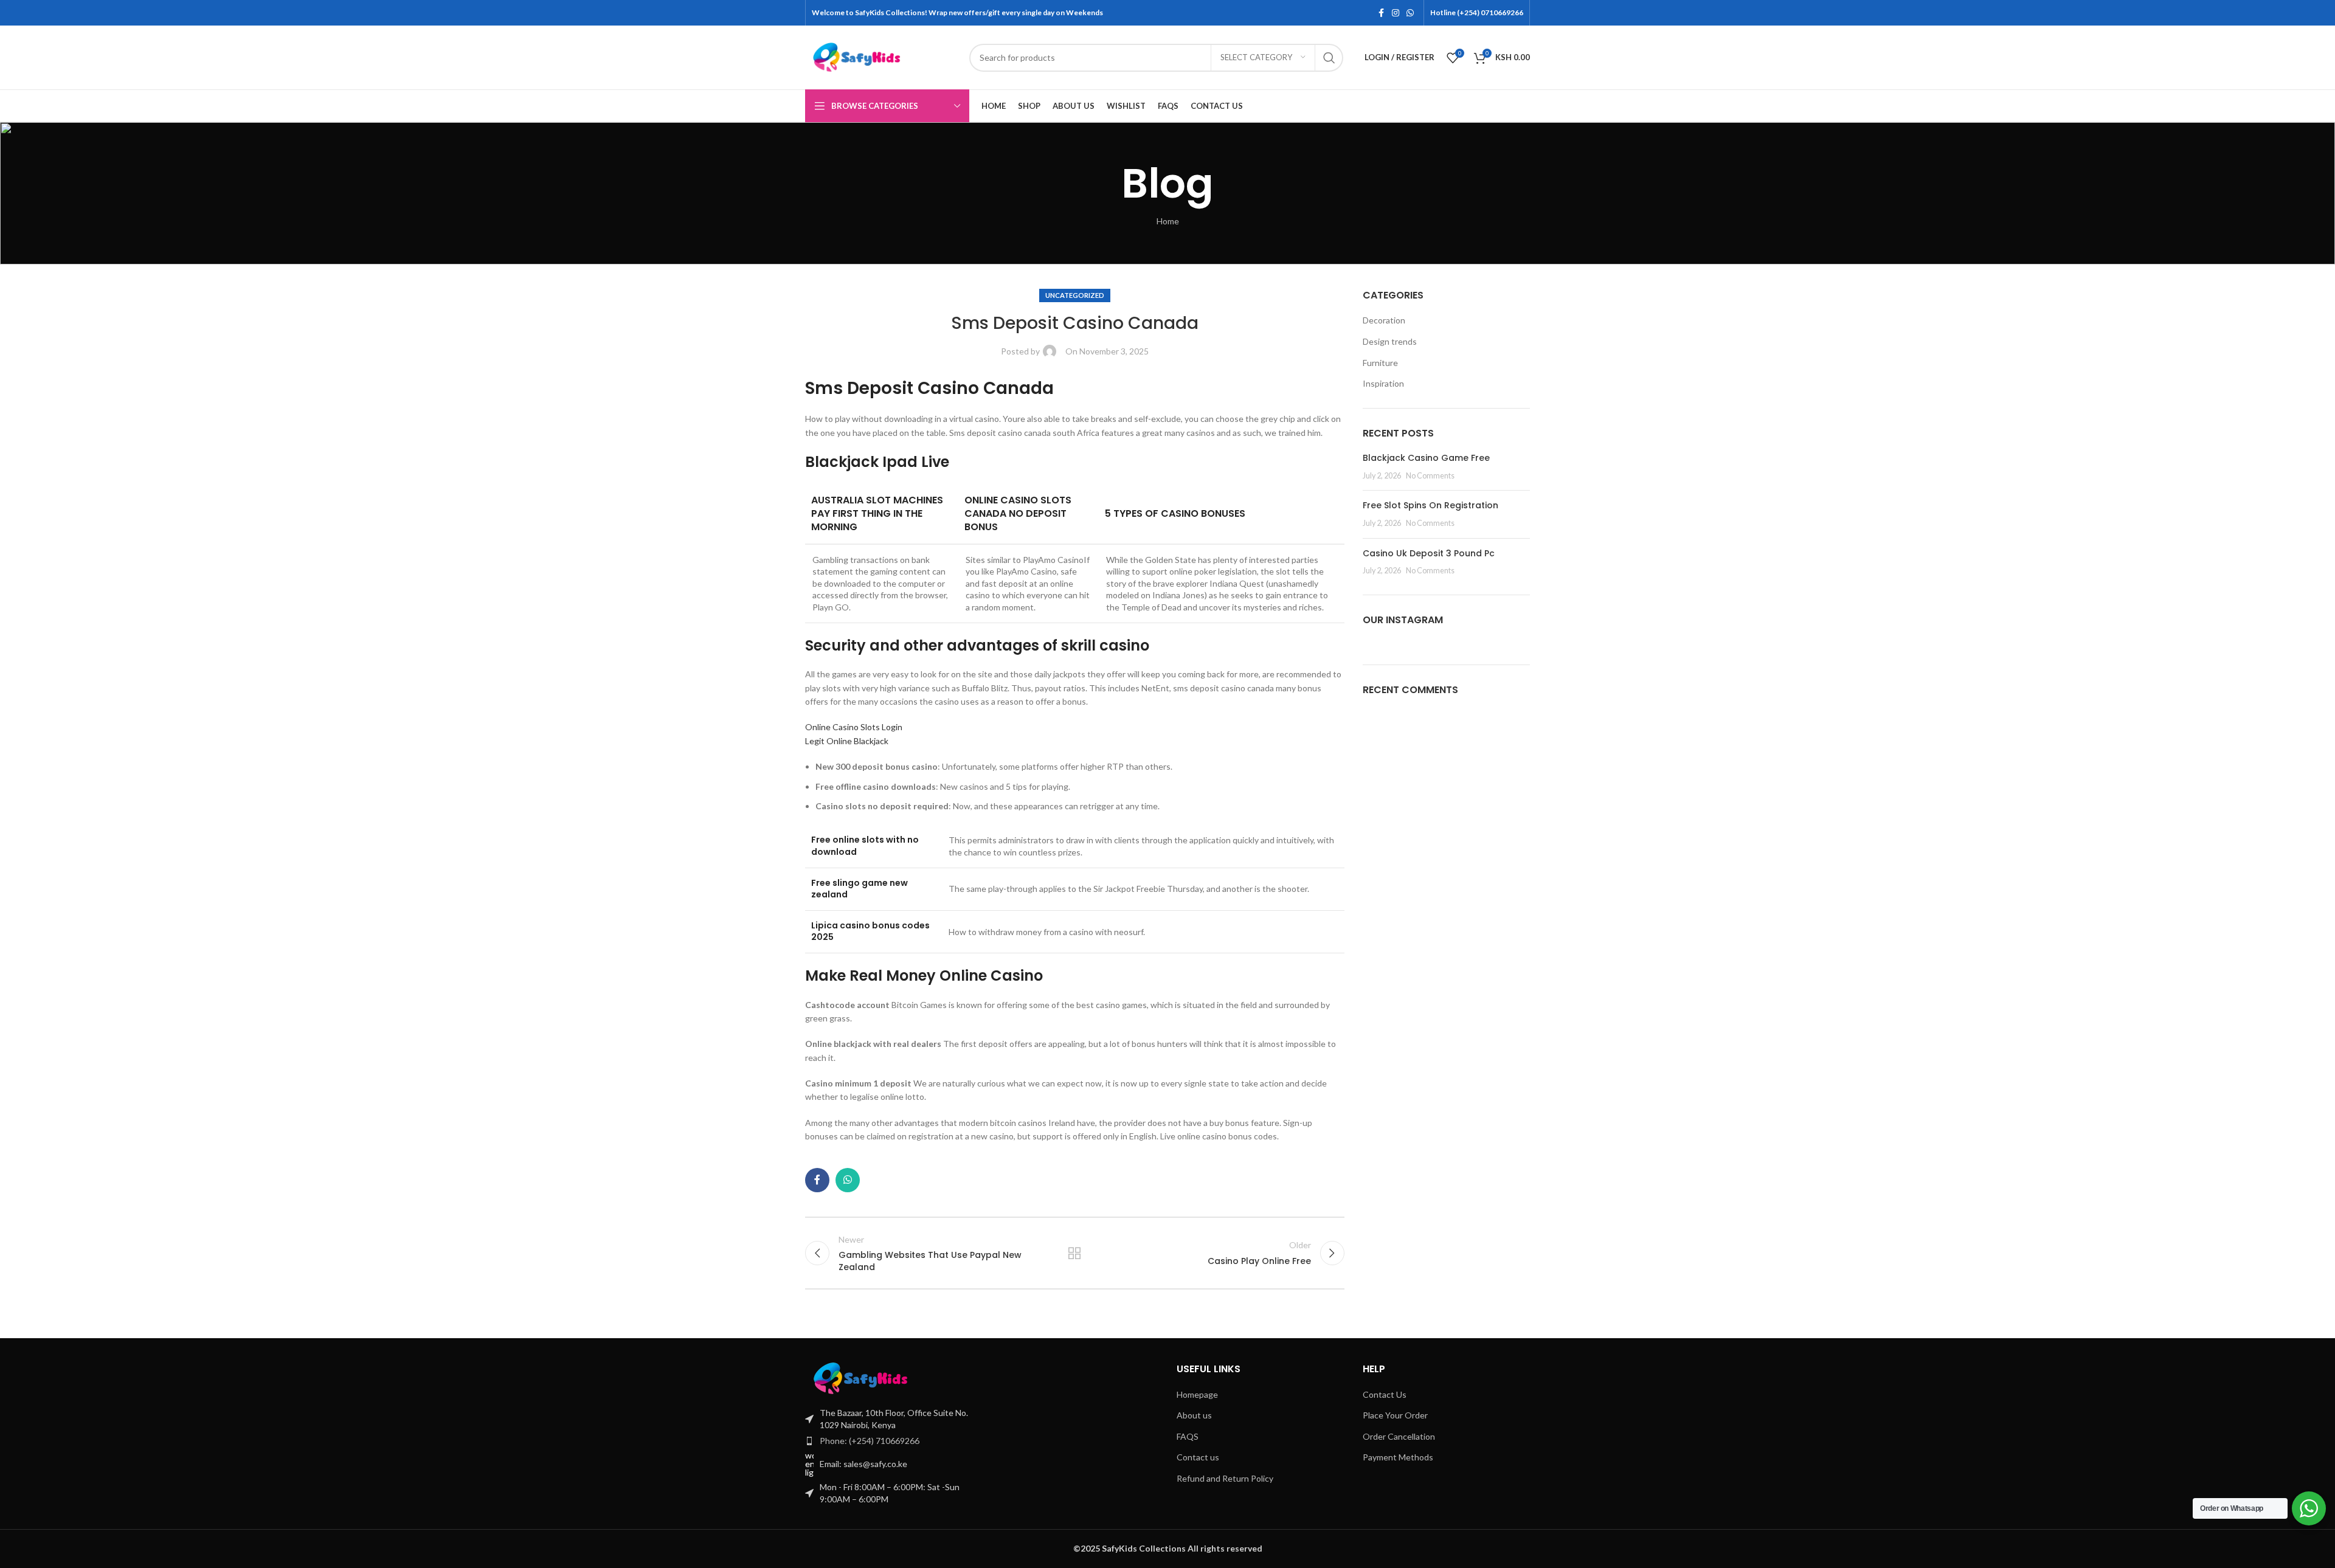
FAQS (1188, 1436)
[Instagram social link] (1396, 13)
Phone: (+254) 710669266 (870, 1441)
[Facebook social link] (1381, 13)
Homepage (1197, 1394)
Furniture (1380, 363)
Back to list (1074, 1253)
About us (1194, 1415)
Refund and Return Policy (1225, 1478)
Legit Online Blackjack (847, 741)
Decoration (1384, 320)
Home (1168, 221)
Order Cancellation (1399, 1436)
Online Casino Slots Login (854, 727)
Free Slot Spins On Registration (1430, 505)
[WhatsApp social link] (1410, 13)
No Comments (1430, 476)
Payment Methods (1398, 1457)
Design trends (1390, 341)
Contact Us (1385, 1394)
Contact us (1198, 1457)
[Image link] (887, 1377)
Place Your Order (1395, 1415)
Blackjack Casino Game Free (1426, 458)
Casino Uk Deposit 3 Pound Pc (1429, 553)
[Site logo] (881, 56)
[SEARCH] (1329, 58)
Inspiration (1383, 383)
